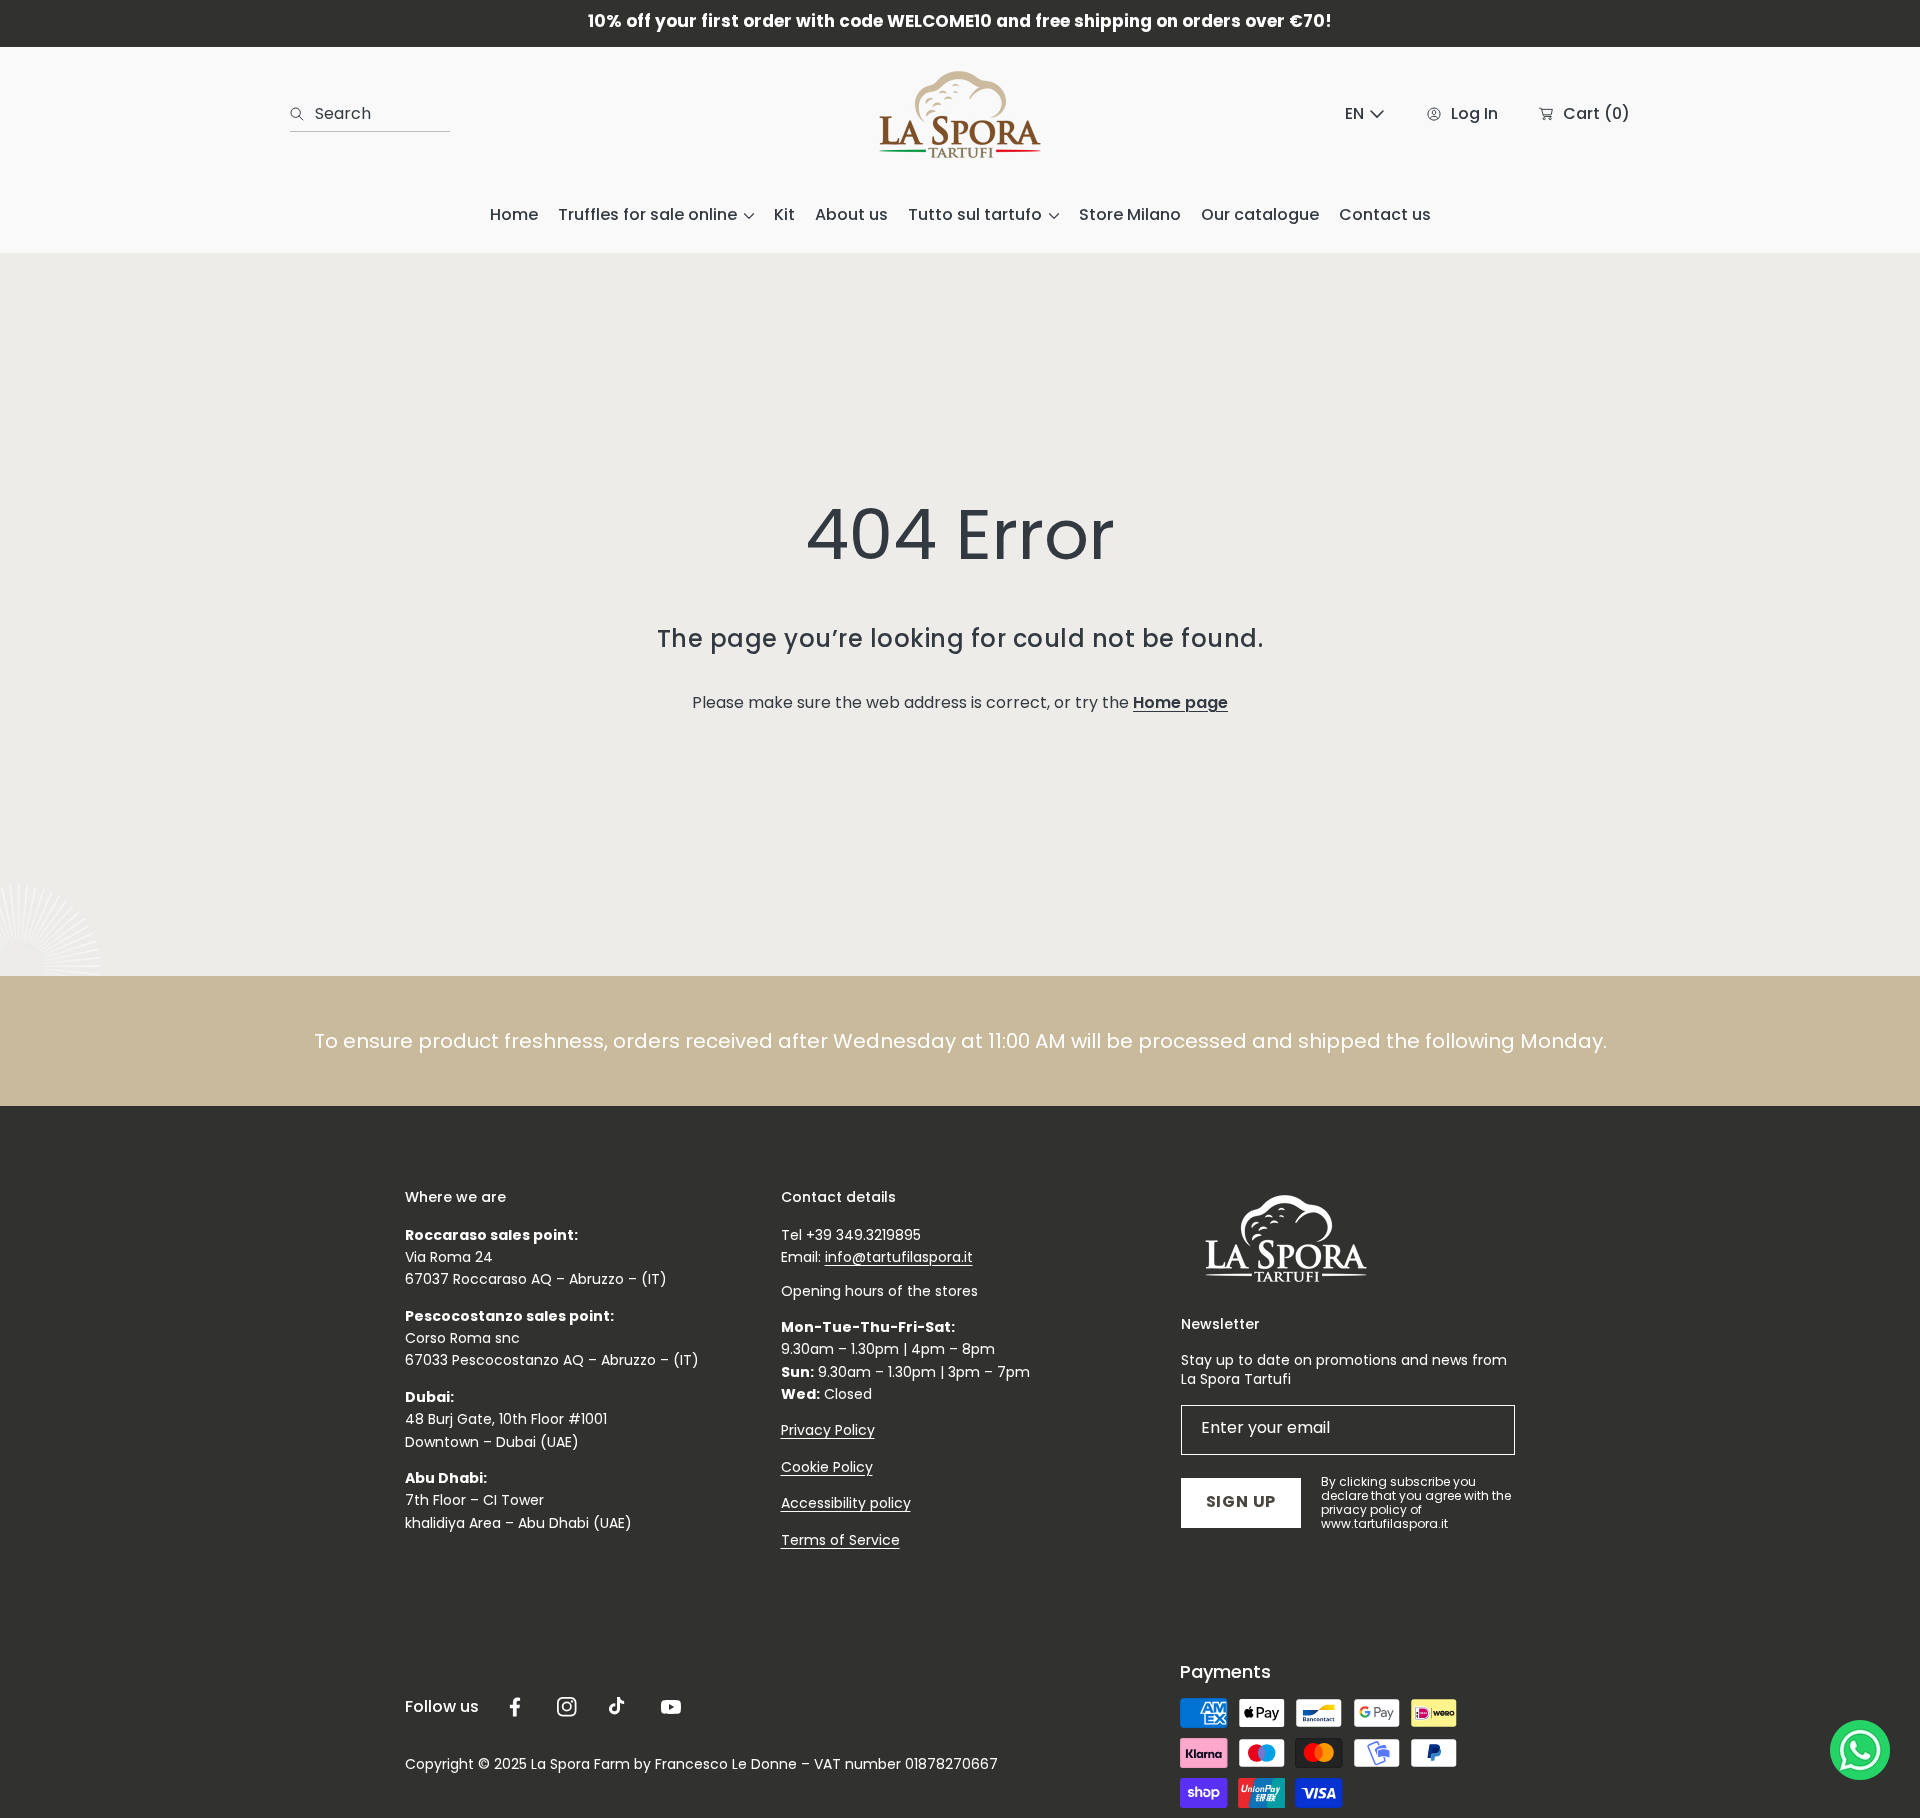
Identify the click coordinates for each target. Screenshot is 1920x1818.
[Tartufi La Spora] (960, 114)
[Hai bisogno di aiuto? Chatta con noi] (1860, 1754)
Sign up (1241, 1501)
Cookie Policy (827, 1467)
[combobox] (370, 114)
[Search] (302, 114)
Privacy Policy (828, 1430)
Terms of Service (840, 1540)
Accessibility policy (846, 1503)
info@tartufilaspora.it (899, 1257)
